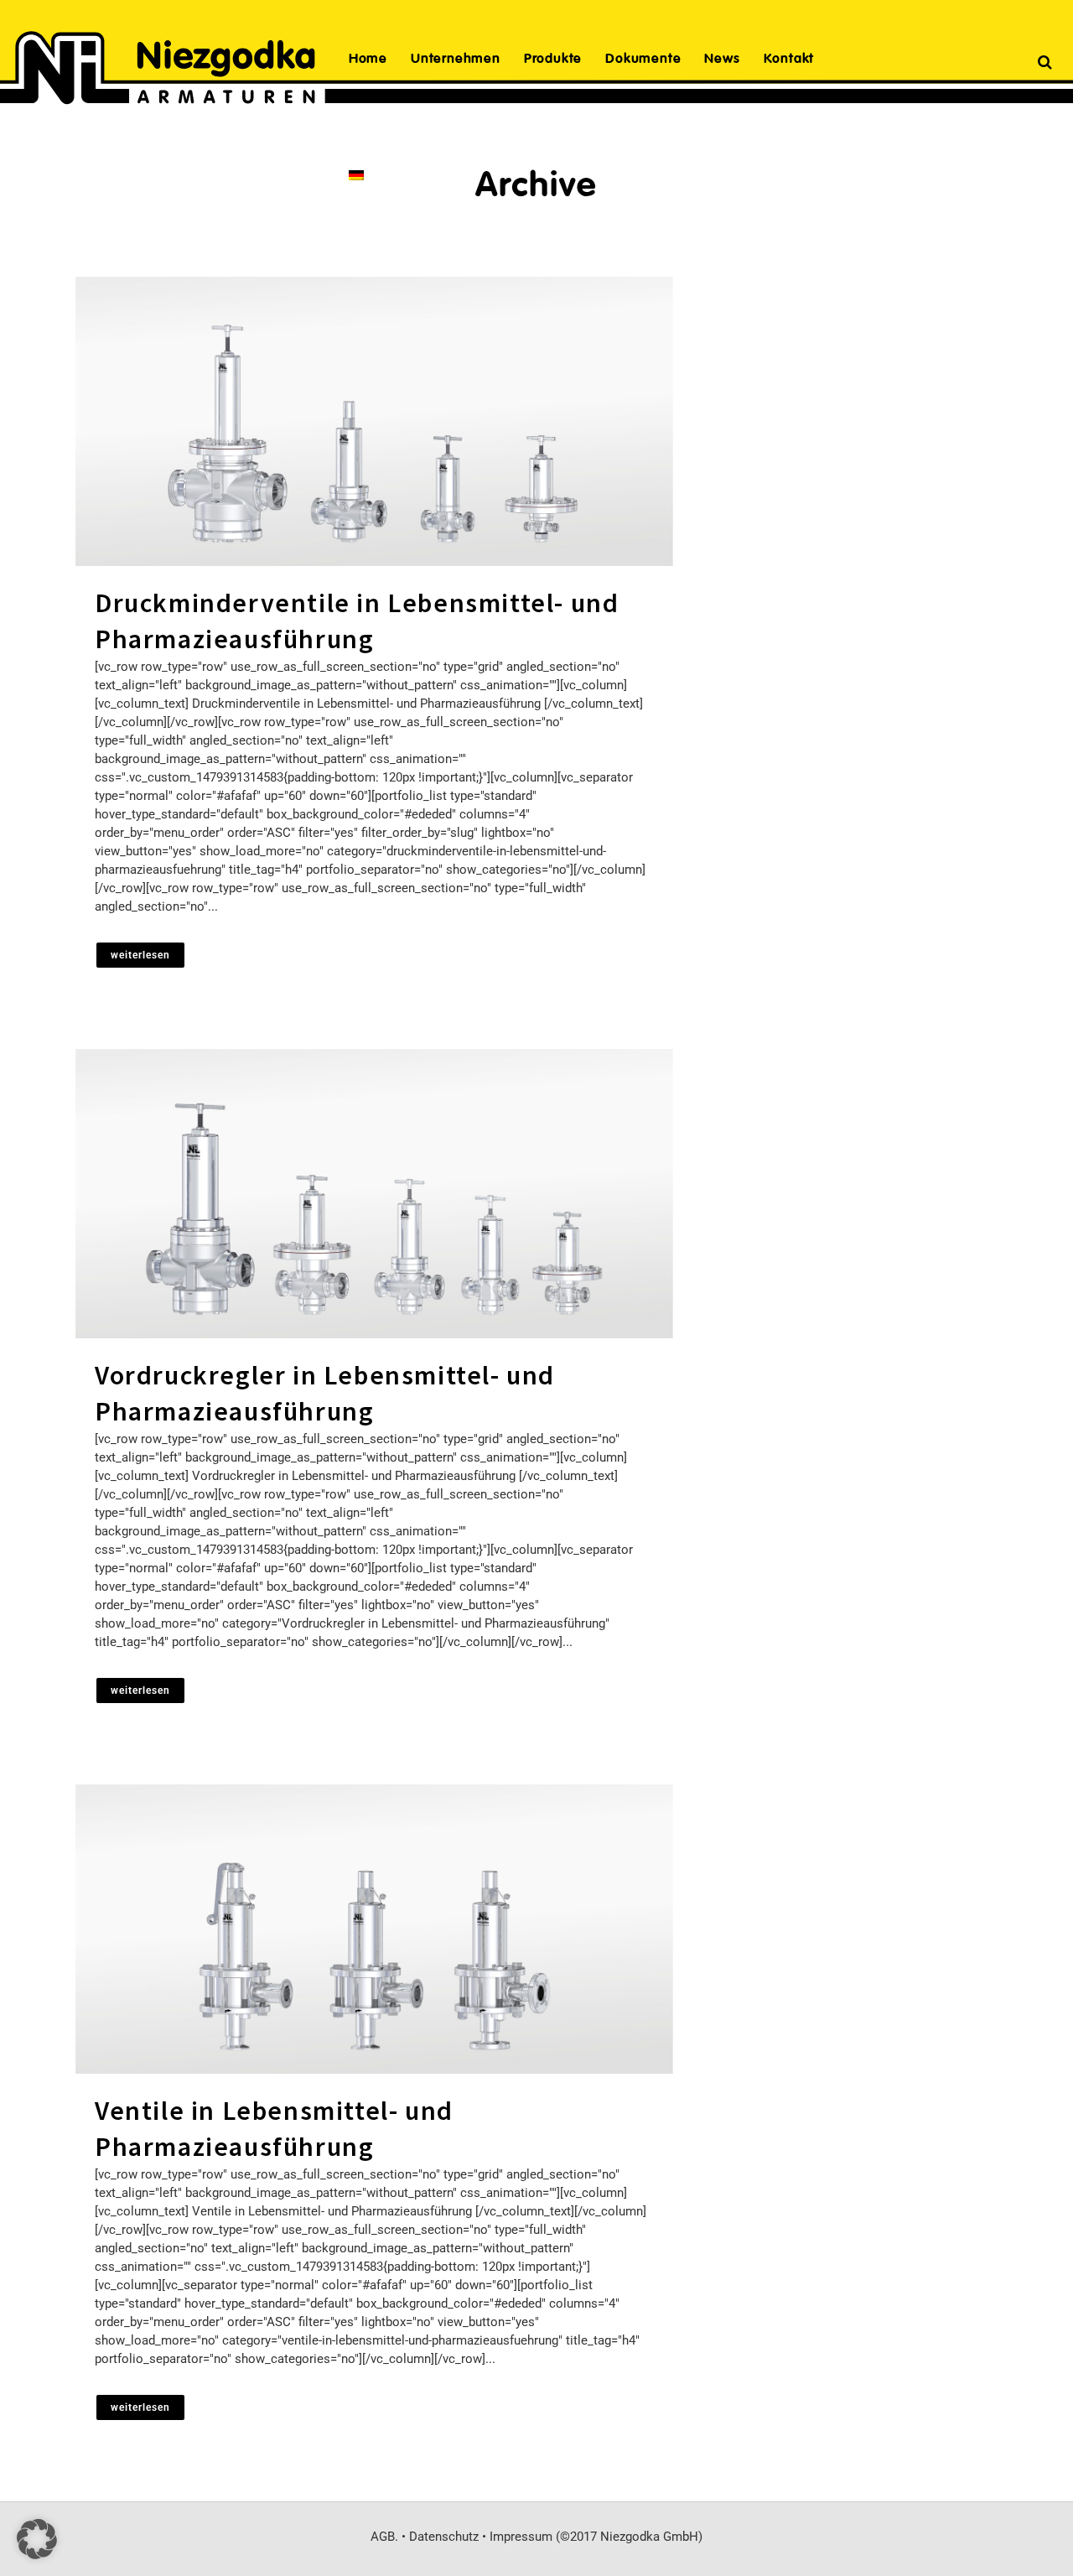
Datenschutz (444, 2537)
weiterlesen (140, 955)
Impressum (521, 2537)
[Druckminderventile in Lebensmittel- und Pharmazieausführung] (374, 421)
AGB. (384, 2537)
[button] (37, 2539)
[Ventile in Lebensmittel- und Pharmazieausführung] (374, 1929)
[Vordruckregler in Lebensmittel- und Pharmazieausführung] (374, 1194)
